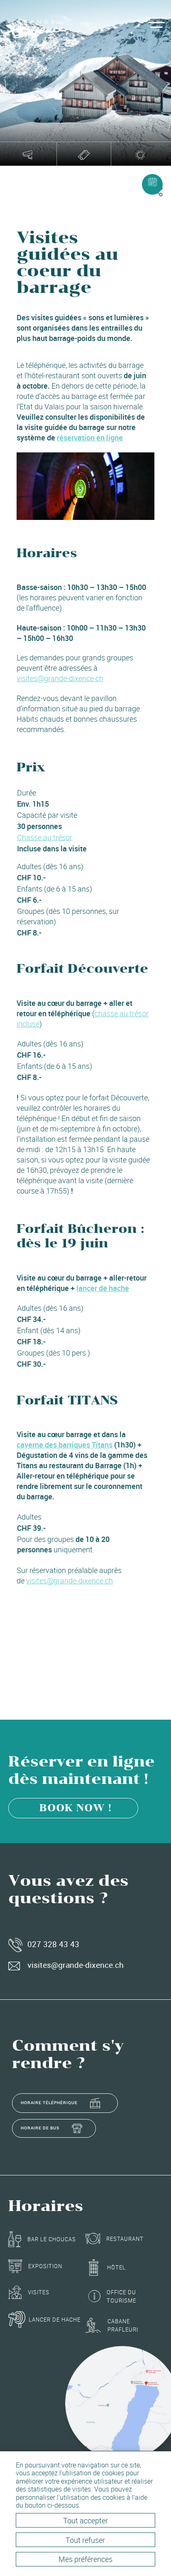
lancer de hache (103, 1288)
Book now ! (76, 1808)
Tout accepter (85, 2520)
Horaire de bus (40, 2128)
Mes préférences (85, 2559)
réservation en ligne (90, 437)
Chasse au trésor (45, 837)
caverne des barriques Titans (65, 1445)
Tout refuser (85, 2540)
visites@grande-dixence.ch (60, 678)
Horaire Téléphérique (49, 2102)
